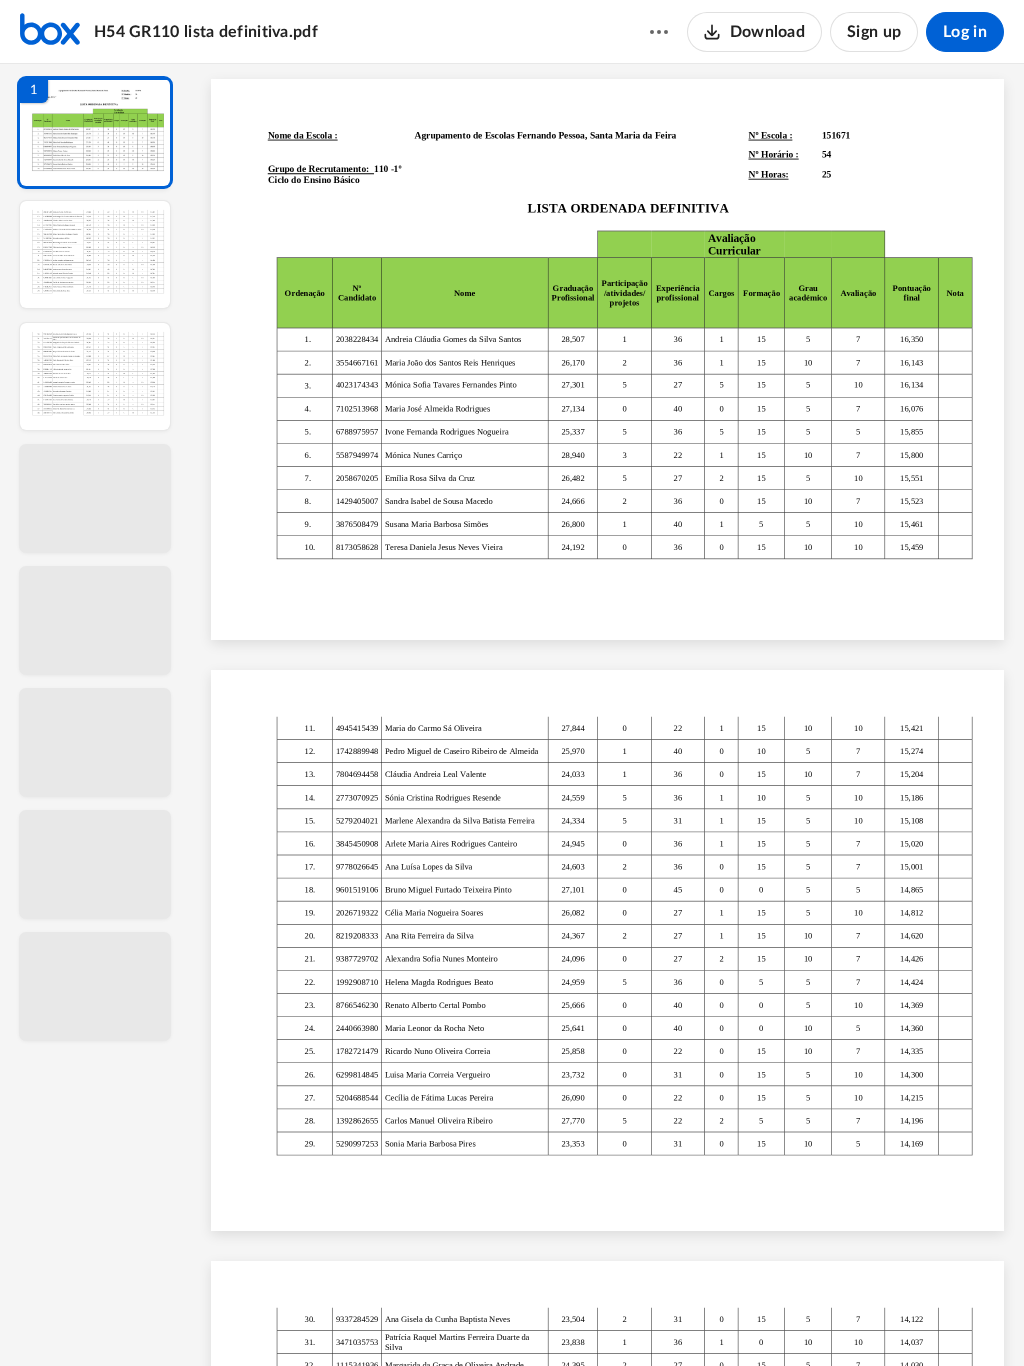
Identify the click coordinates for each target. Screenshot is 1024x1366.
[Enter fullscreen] (792, 1317)
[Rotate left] (718, 1317)
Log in (965, 32)
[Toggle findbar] (460, 1317)
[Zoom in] (678, 1317)
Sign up (874, 32)
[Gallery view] (756, 1317)
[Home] (50, 32)
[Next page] (568, 1317)
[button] (95, 132)
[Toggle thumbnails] (424, 1317)
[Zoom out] (610, 1317)
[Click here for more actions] (659, 32)
